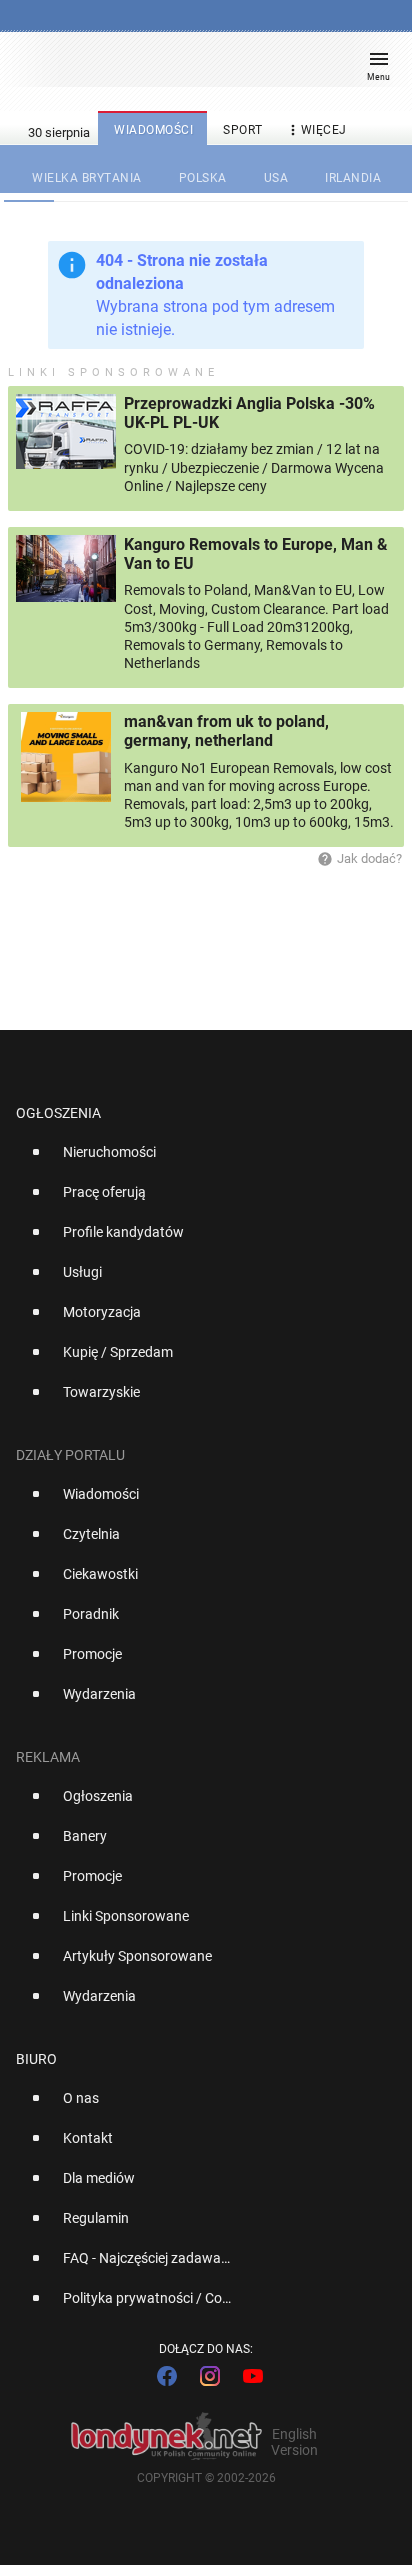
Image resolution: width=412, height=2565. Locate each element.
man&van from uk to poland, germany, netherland (226, 731)
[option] (198, 1160)
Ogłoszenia (58, 1113)
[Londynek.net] (197, 67)
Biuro (36, 2059)
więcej (316, 130)
